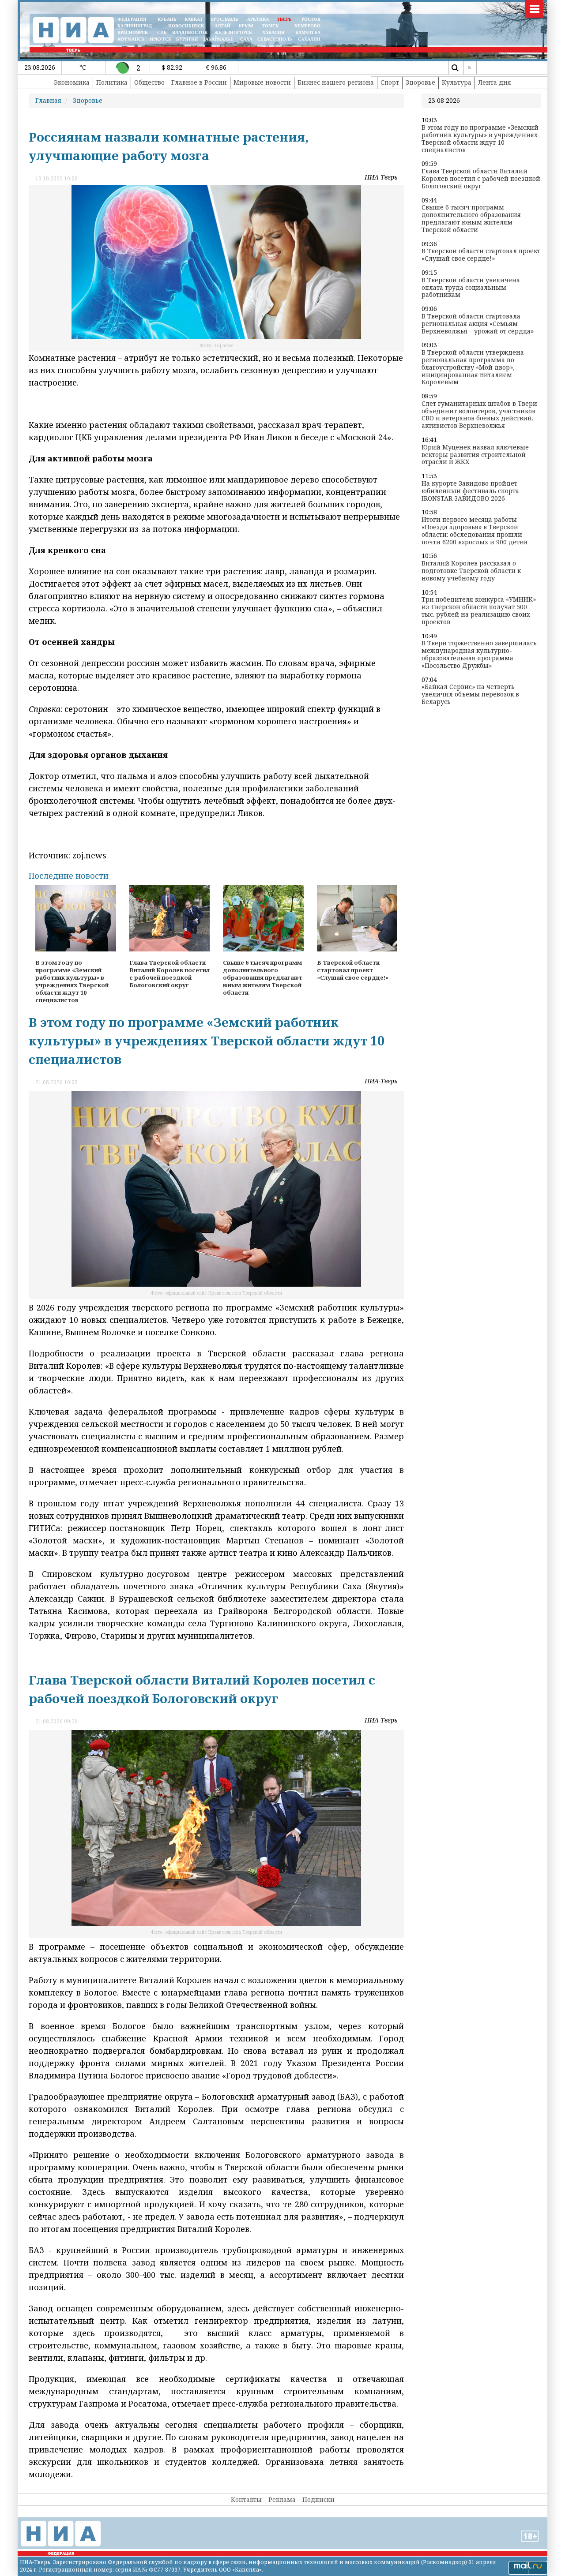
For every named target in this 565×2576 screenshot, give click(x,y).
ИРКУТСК (160, 39)
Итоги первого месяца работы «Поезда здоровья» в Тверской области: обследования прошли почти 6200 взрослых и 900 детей (475, 531)
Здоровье (420, 82)
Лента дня (495, 82)
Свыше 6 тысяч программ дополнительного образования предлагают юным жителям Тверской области (471, 219)
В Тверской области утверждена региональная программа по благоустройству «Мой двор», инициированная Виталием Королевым (473, 367)
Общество (149, 82)
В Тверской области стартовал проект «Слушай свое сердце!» (481, 255)
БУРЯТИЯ (187, 39)
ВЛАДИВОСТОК (190, 32)
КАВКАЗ (193, 19)
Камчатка (307, 32)
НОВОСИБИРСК (186, 26)
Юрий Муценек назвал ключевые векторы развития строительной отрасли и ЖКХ (475, 455)
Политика (112, 82)
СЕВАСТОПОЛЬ (275, 39)
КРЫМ (246, 26)
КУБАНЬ (167, 19)
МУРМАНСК (131, 39)
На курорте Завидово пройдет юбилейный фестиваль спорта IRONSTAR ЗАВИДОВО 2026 (470, 491)
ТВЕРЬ (284, 19)
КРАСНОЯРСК (133, 32)
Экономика (72, 82)
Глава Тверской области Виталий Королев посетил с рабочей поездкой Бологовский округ (481, 179)
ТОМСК (271, 26)
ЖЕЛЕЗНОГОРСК (233, 32)
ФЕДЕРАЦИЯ (132, 19)
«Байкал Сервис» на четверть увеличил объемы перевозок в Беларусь (470, 694)
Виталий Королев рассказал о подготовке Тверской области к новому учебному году (471, 571)
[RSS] (470, 68)
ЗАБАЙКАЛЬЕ (219, 39)
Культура (457, 82)
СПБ (162, 32)
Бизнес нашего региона (336, 82)
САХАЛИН (309, 39)
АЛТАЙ (222, 26)
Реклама (282, 2499)
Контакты (246, 2499)
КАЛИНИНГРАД (135, 26)
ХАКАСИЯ (273, 32)
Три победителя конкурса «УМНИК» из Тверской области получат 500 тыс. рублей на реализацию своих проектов (479, 611)
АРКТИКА (258, 19)
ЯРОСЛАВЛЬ (224, 19)
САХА (246, 39)
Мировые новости (262, 82)
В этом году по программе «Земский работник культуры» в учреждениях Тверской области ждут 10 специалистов (480, 139)
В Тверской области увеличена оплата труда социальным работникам (471, 288)
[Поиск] (455, 68)
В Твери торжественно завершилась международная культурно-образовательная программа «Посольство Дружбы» (479, 654)
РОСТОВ (311, 19)
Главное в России (199, 82)
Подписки (318, 2499)
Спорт (390, 82)
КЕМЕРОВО (307, 26)
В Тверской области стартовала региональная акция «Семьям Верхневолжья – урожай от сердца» (478, 324)
